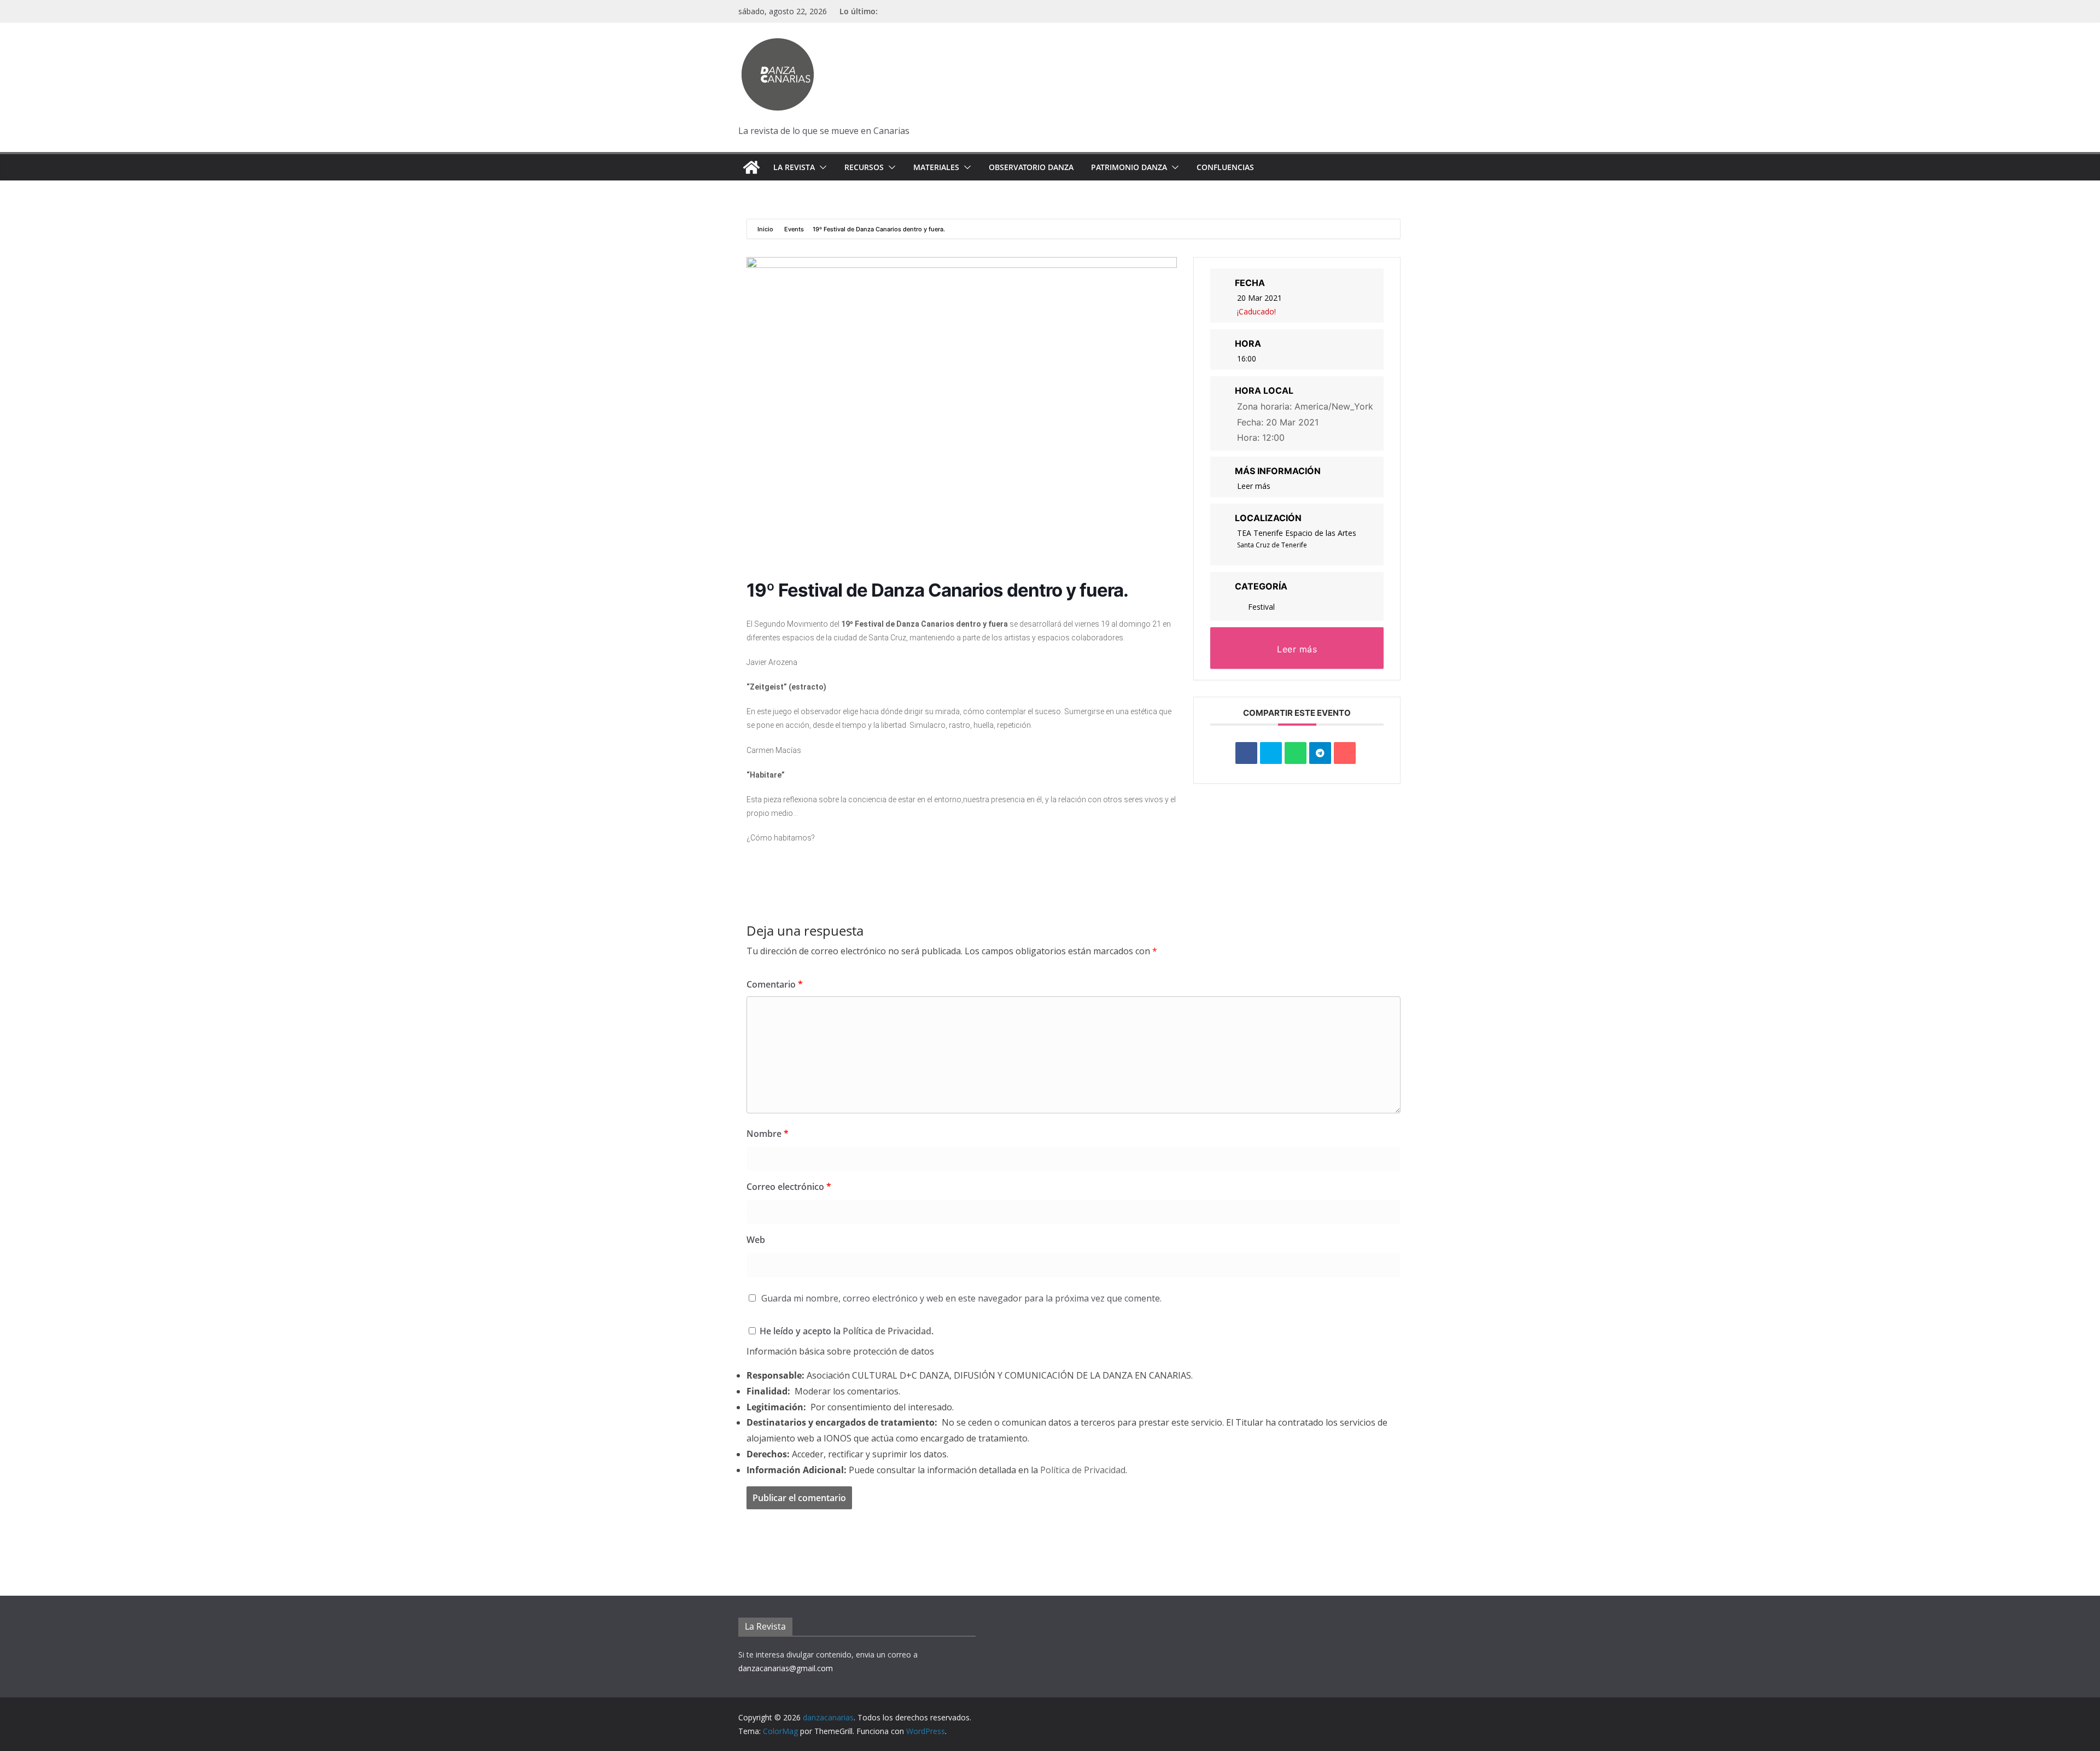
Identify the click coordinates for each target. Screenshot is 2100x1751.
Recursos (864, 167)
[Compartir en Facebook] (1246, 753)
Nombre (768, 1134)
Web (756, 1240)
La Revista (794, 167)
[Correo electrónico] (1345, 753)
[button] (821, 167)
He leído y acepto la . (845, 1331)
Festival (1261, 607)
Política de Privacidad (887, 1331)
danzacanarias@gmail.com (786, 1668)
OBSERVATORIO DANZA (1031, 167)
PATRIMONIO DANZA (1129, 167)
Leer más (1254, 486)
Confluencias (1225, 167)
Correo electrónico (789, 1187)
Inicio (766, 229)
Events (794, 229)
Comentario (775, 984)
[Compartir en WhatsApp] (1296, 753)
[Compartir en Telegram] (1320, 753)
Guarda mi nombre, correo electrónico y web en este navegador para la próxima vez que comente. (961, 1298)
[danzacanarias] (751, 167)
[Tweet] (1271, 753)
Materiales (936, 167)
